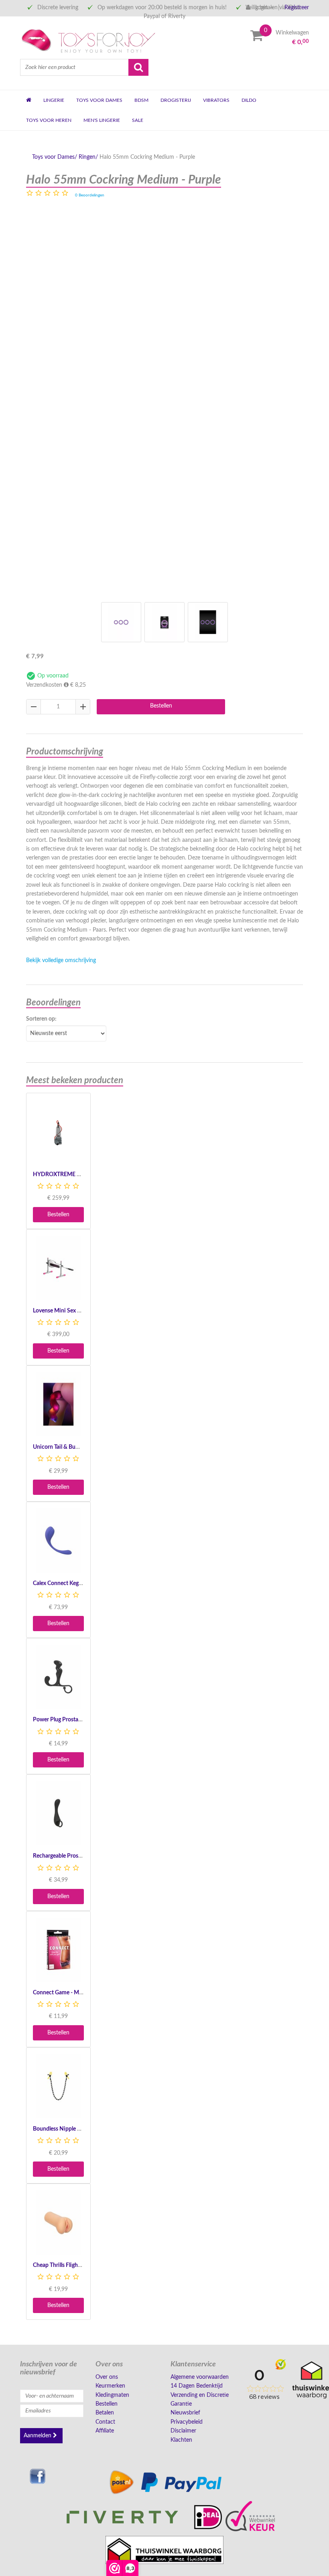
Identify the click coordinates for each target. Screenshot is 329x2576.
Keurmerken (110, 2386)
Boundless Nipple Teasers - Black (73, 2129)
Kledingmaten (112, 2395)
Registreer (297, 8)
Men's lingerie (102, 120)
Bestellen (161, 706)
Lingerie (54, 100)
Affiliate (105, 2431)
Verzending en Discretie (200, 2395)
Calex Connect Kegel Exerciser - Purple (80, 1583)
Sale (138, 120)
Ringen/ (88, 157)
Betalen (105, 2413)
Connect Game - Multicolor (66, 1993)
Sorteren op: (41, 1019)
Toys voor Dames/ (55, 157)
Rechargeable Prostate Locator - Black (79, 1856)
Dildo (249, 100)
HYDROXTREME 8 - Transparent (73, 1175)
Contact (105, 2422)
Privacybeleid (187, 2422)
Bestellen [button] (58, 1215)
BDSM (141, 100)
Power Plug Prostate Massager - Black (79, 1720)
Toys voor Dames (99, 100)
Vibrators (216, 100)
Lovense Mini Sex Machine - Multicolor (81, 1311)
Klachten (181, 2440)
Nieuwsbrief (185, 2413)
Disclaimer (183, 2431)
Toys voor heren (49, 120)
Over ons (107, 2377)
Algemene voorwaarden (200, 2377)
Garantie (181, 2404)
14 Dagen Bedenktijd (197, 2386)
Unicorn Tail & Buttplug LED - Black (76, 1447)
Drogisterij (176, 100)
